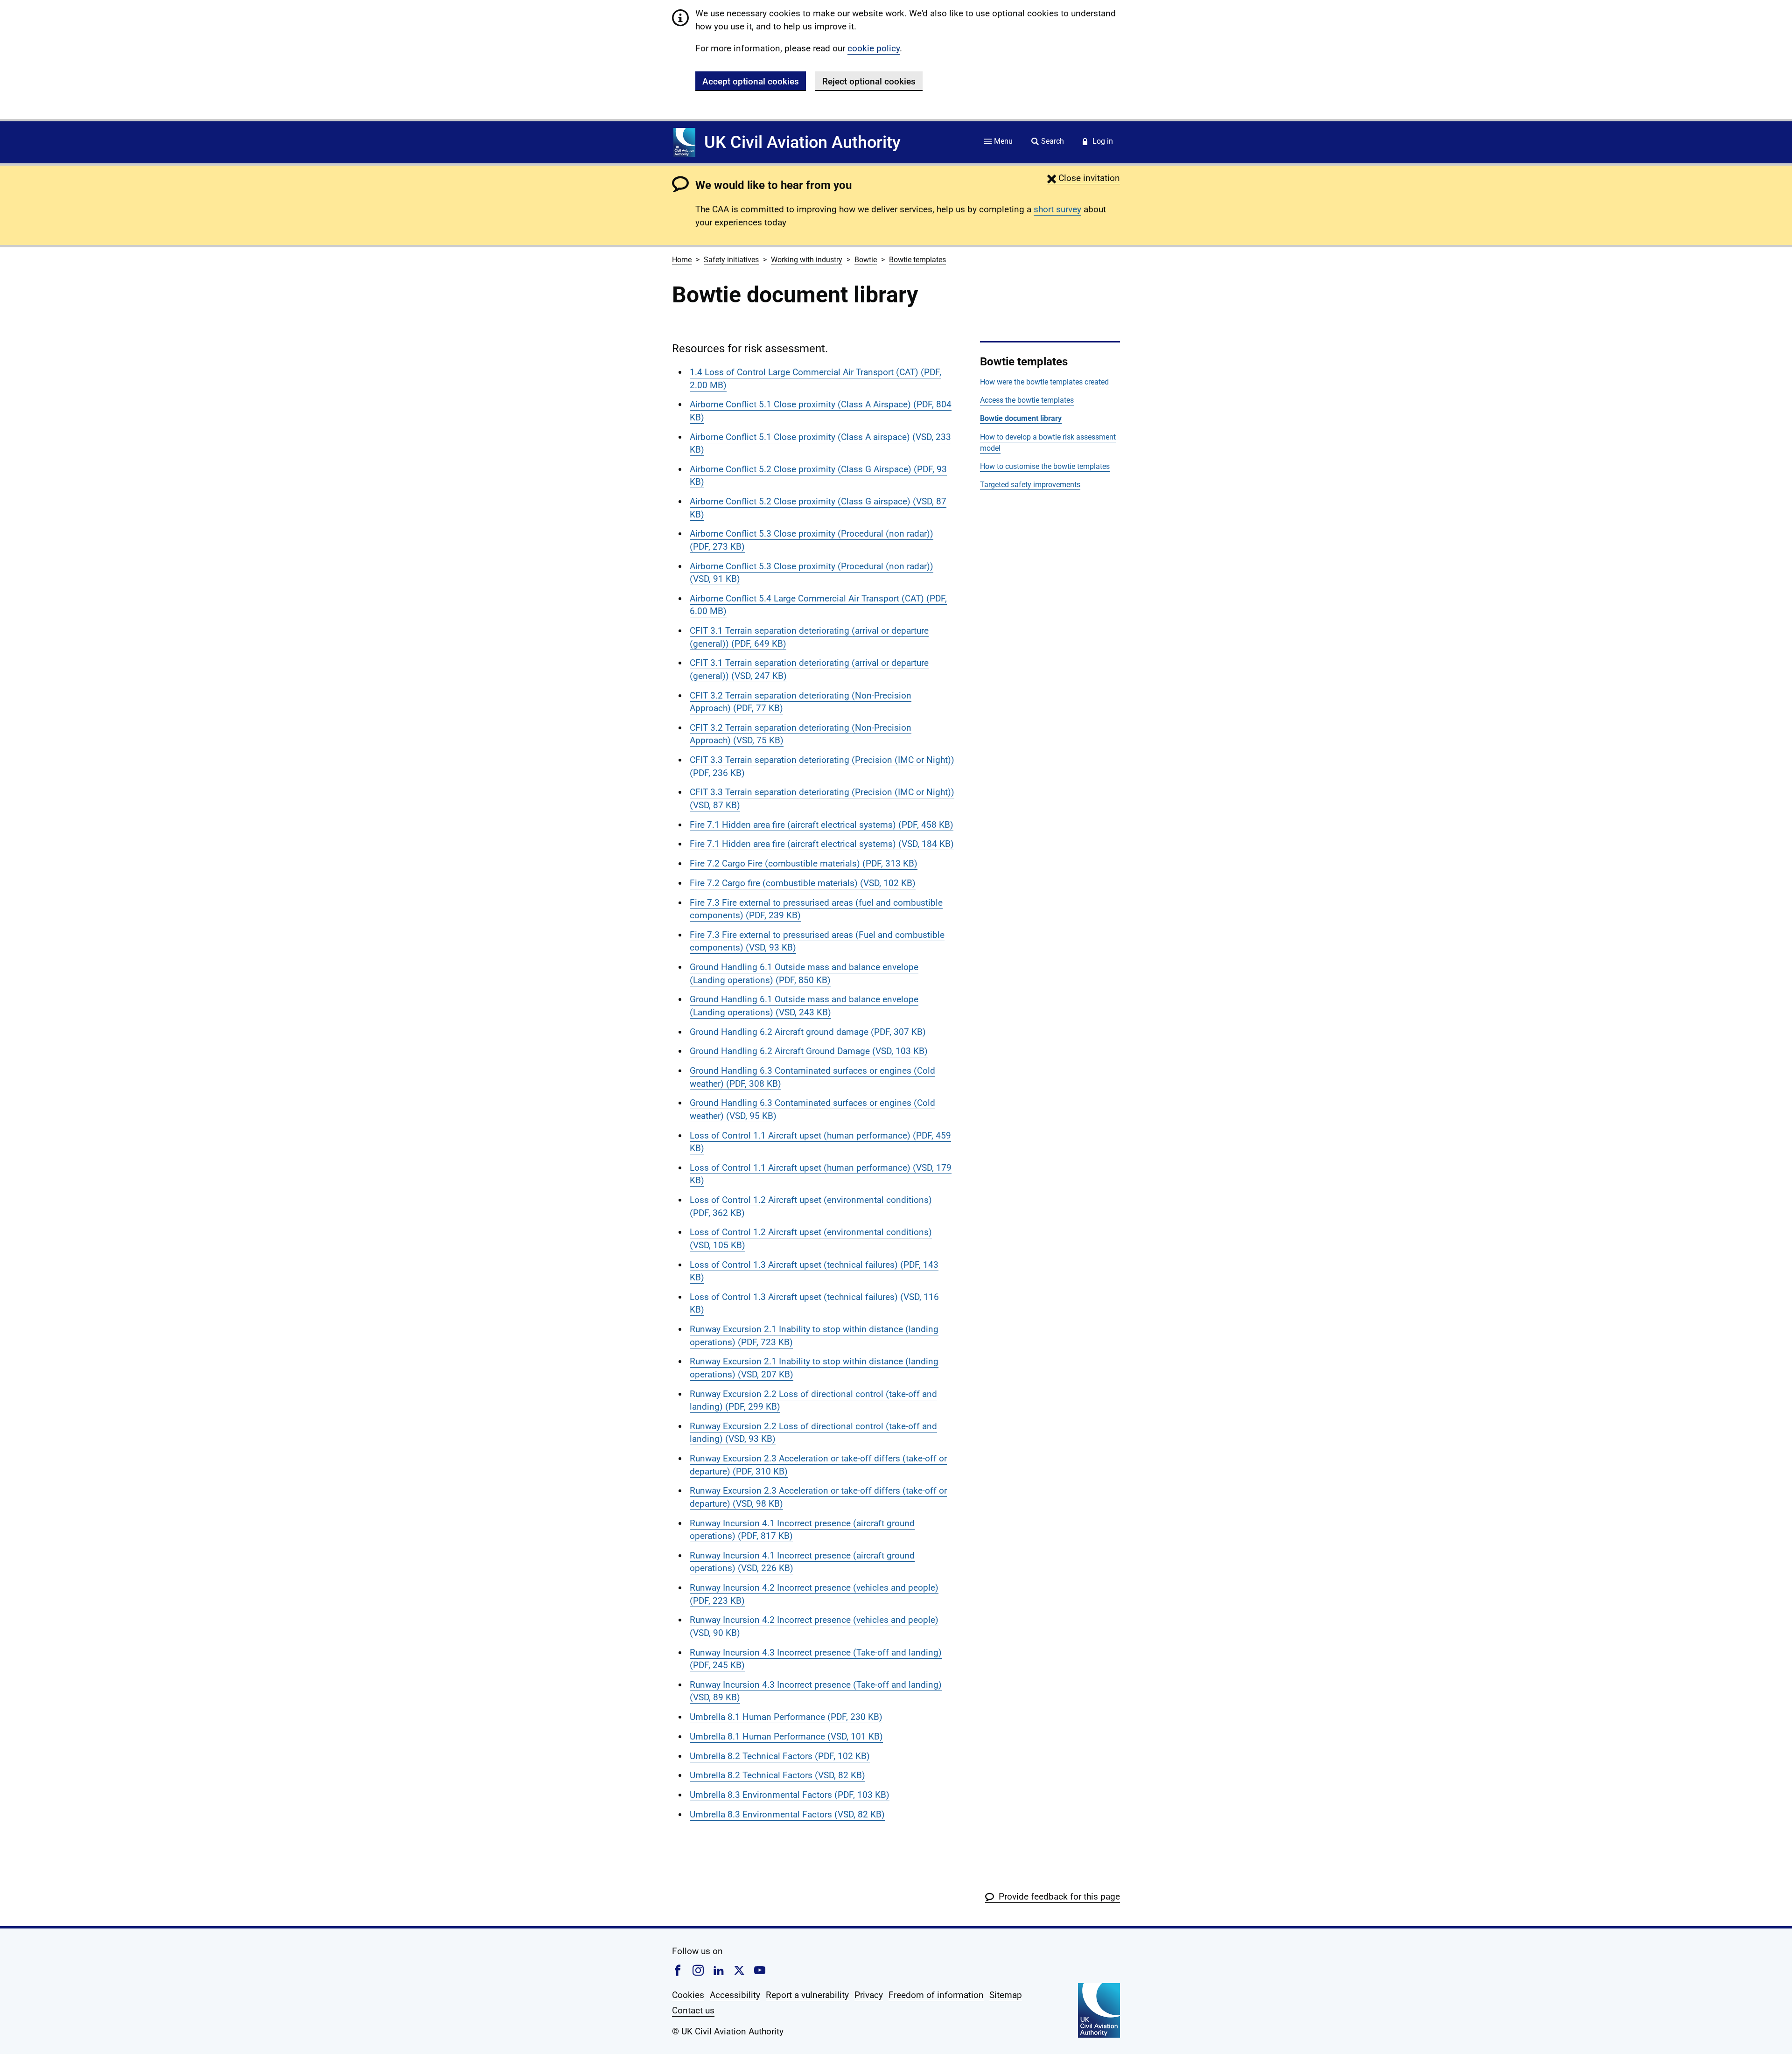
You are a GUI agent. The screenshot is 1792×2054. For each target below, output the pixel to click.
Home (682, 260)
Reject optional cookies (869, 81)
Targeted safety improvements (1030, 485)
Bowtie (866, 260)
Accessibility (735, 1995)
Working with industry (807, 260)
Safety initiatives (731, 260)
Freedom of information (936, 1995)
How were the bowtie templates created (1044, 382)
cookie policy (874, 48)
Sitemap (1006, 1995)
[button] (1084, 178)
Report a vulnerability (807, 1995)
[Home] (684, 142)
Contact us (693, 2010)
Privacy (869, 1995)
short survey (1057, 209)
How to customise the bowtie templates (1045, 466)
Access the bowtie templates (1027, 400)
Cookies (688, 1995)
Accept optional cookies (751, 81)
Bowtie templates (917, 260)
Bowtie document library (1021, 418)
